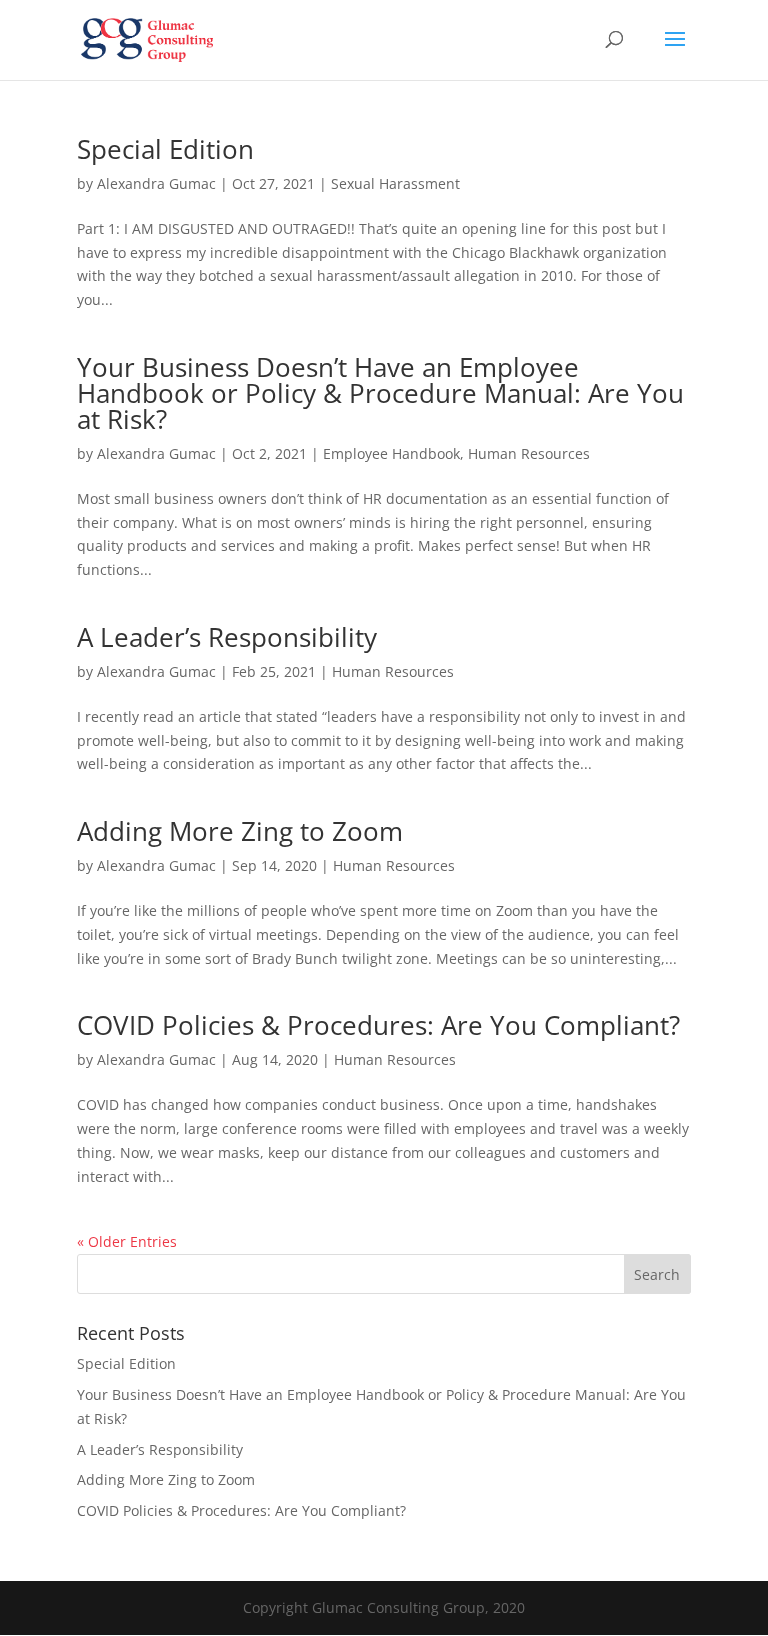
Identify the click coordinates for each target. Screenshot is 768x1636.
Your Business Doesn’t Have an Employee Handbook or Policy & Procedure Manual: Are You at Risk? (380, 393)
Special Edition (165, 149)
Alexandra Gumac (156, 183)
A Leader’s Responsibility (227, 637)
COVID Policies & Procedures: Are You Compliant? (378, 1025)
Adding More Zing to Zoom (240, 831)
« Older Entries (127, 1241)
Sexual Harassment (395, 183)
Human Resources (529, 453)
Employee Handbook (391, 453)
